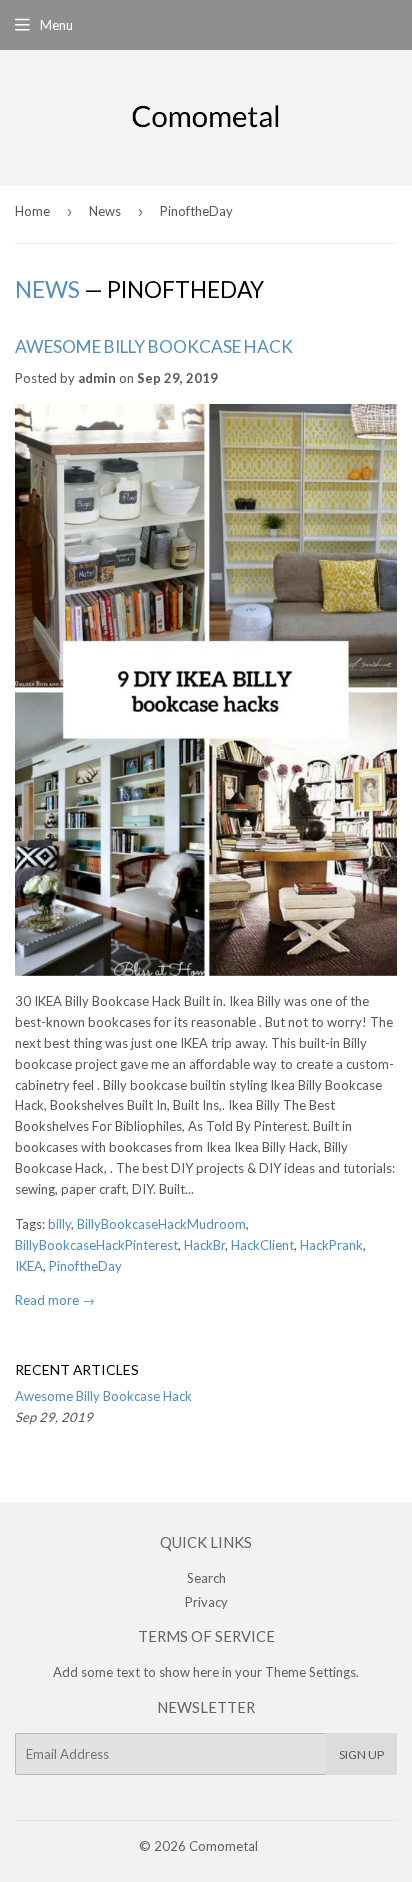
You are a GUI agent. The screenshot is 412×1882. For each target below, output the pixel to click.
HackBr (204, 1245)
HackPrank (331, 1245)
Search (206, 1578)
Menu (56, 25)
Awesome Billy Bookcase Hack (154, 346)
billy (59, 1224)
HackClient (262, 1245)
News (105, 211)
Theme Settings (310, 1672)
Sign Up (361, 1754)
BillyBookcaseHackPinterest (96, 1245)
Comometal (223, 1846)
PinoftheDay (85, 1266)
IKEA (29, 1266)
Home (32, 211)
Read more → (55, 1300)
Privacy (206, 1602)
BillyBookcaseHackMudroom (161, 1224)
